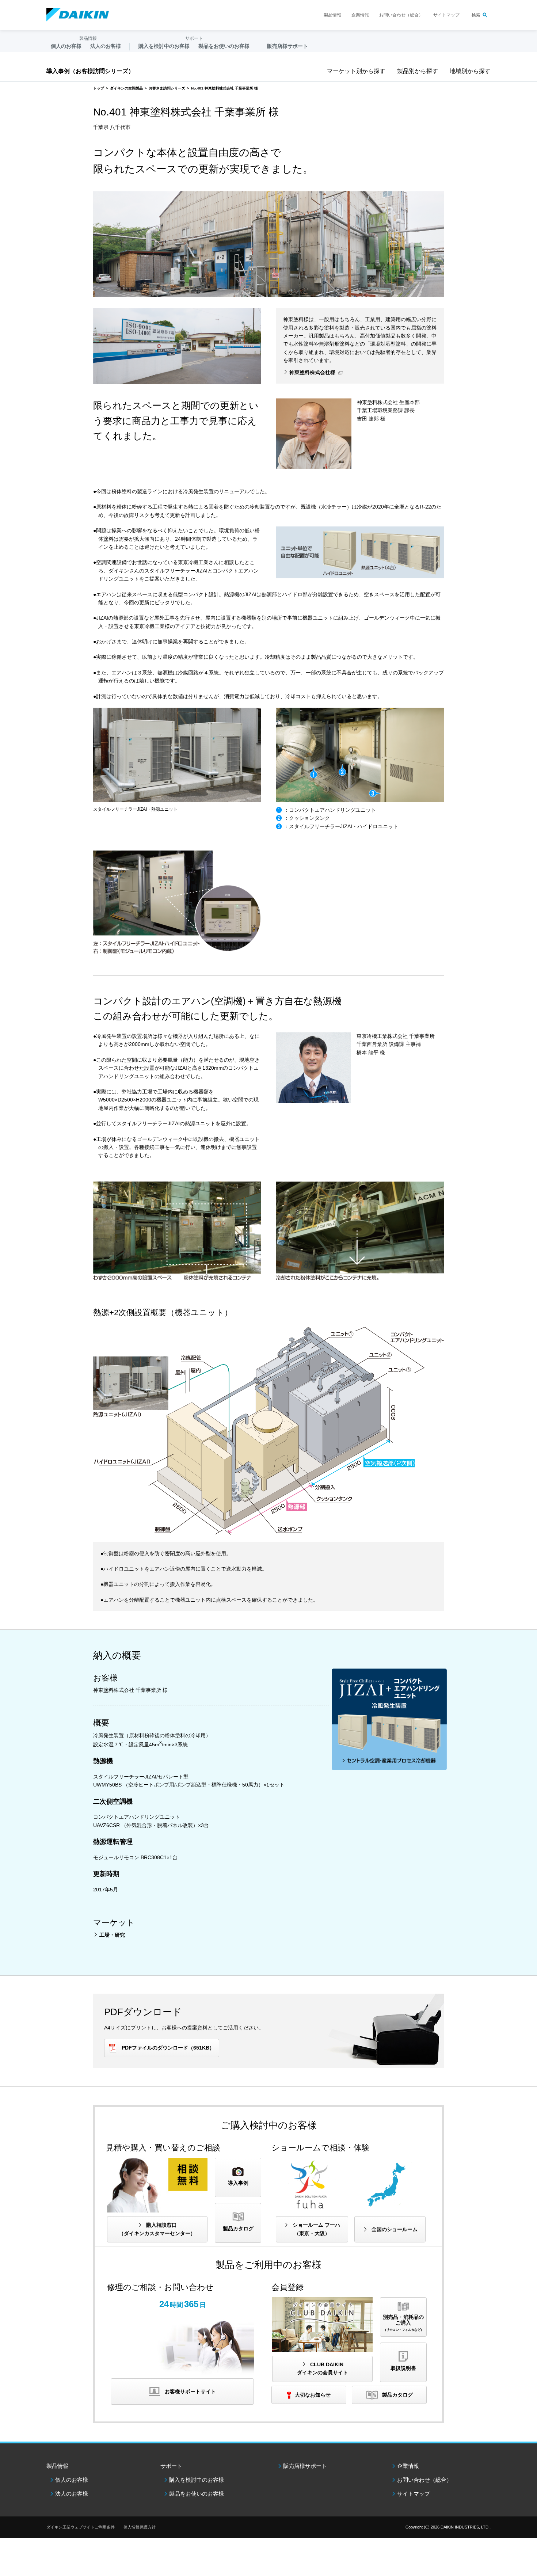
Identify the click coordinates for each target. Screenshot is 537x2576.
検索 (476, 15)
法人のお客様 (72, 2494)
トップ (99, 88)
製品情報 (332, 15)
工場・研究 (112, 1935)
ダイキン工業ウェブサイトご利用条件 (81, 2527)
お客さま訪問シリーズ (167, 88)
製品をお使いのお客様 (197, 2494)
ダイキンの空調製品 (126, 88)
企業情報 (360, 15)
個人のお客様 (72, 2480)
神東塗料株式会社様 (312, 372)
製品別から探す (418, 71)
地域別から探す (470, 71)
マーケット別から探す (356, 71)
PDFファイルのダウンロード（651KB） (168, 2048)
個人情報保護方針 (140, 2527)
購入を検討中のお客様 (197, 2480)
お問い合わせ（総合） (401, 15)
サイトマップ (446, 15)
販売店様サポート (287, 46)
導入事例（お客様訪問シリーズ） (90, 71)
